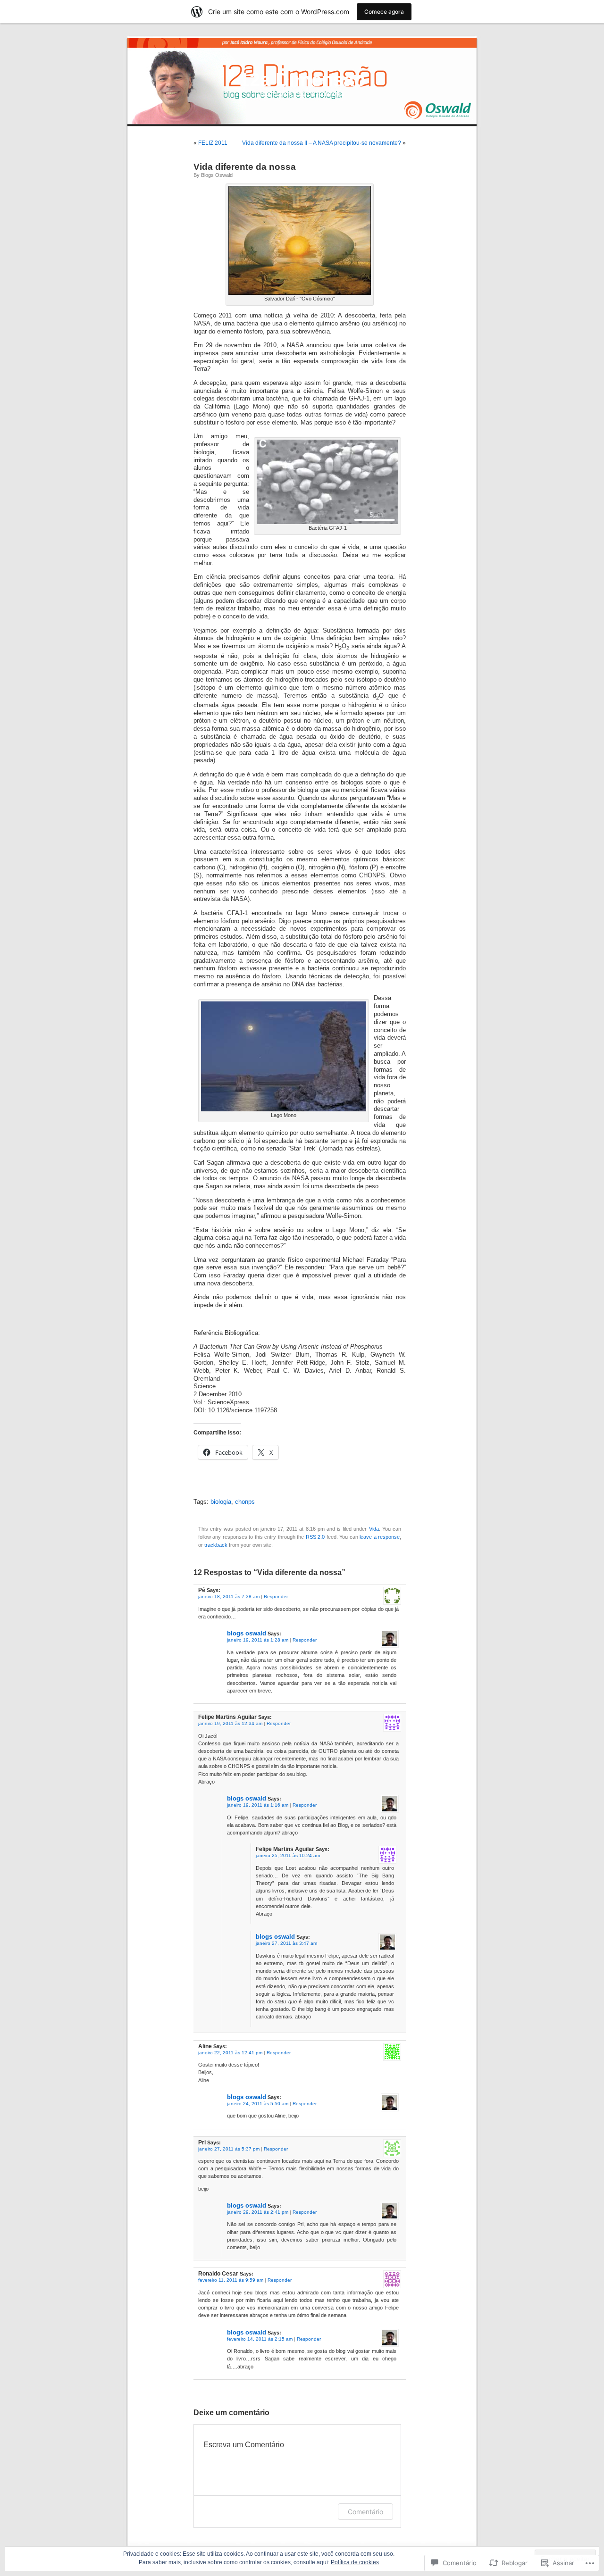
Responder (276, 1596)
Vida (374, 1529)
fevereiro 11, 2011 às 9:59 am (231, 2280)
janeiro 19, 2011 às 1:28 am (258, 1640)
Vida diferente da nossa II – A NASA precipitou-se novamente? (322, 143)
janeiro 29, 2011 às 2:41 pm (258, 2212)
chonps (245, 1502)
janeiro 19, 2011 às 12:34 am (230, 1723)
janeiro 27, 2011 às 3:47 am (286, 1943)
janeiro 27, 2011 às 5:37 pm (229, 2149)
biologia (221, 1502)
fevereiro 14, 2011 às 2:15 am (260, 2339)
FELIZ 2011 (213, 143)
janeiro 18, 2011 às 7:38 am (229, 1596)
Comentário (365, 2512)
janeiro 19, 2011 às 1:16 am (258, 1805)
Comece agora (384, 12)
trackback (216, 1545)
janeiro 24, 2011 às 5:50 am (258, 2104)
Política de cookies (355, 2562)
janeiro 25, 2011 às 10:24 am (288, 1855)
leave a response (380, 1537)
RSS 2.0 (315, 1537)
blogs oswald (217, 175)
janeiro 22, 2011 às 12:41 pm (230, 2053)
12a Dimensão (302, 80)
